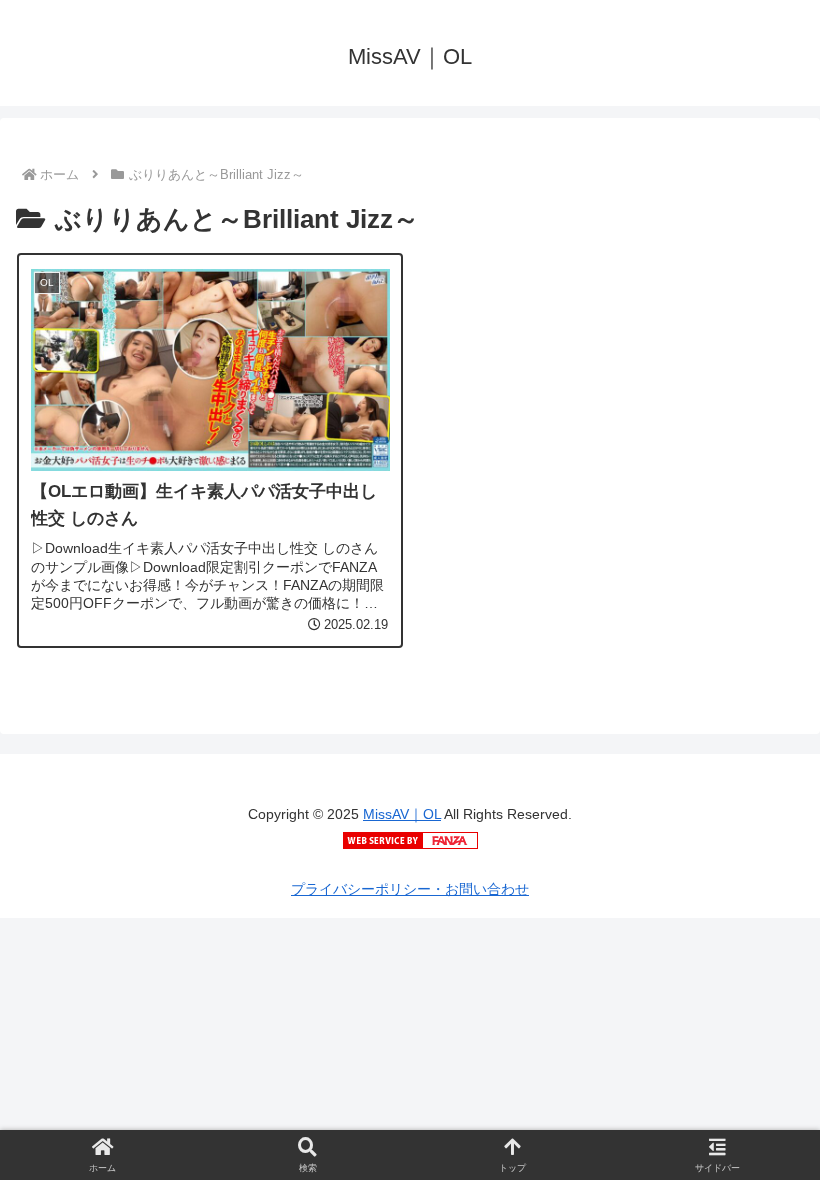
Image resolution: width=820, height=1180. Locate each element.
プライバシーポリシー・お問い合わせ (410, 889)
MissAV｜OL (402, 814)
